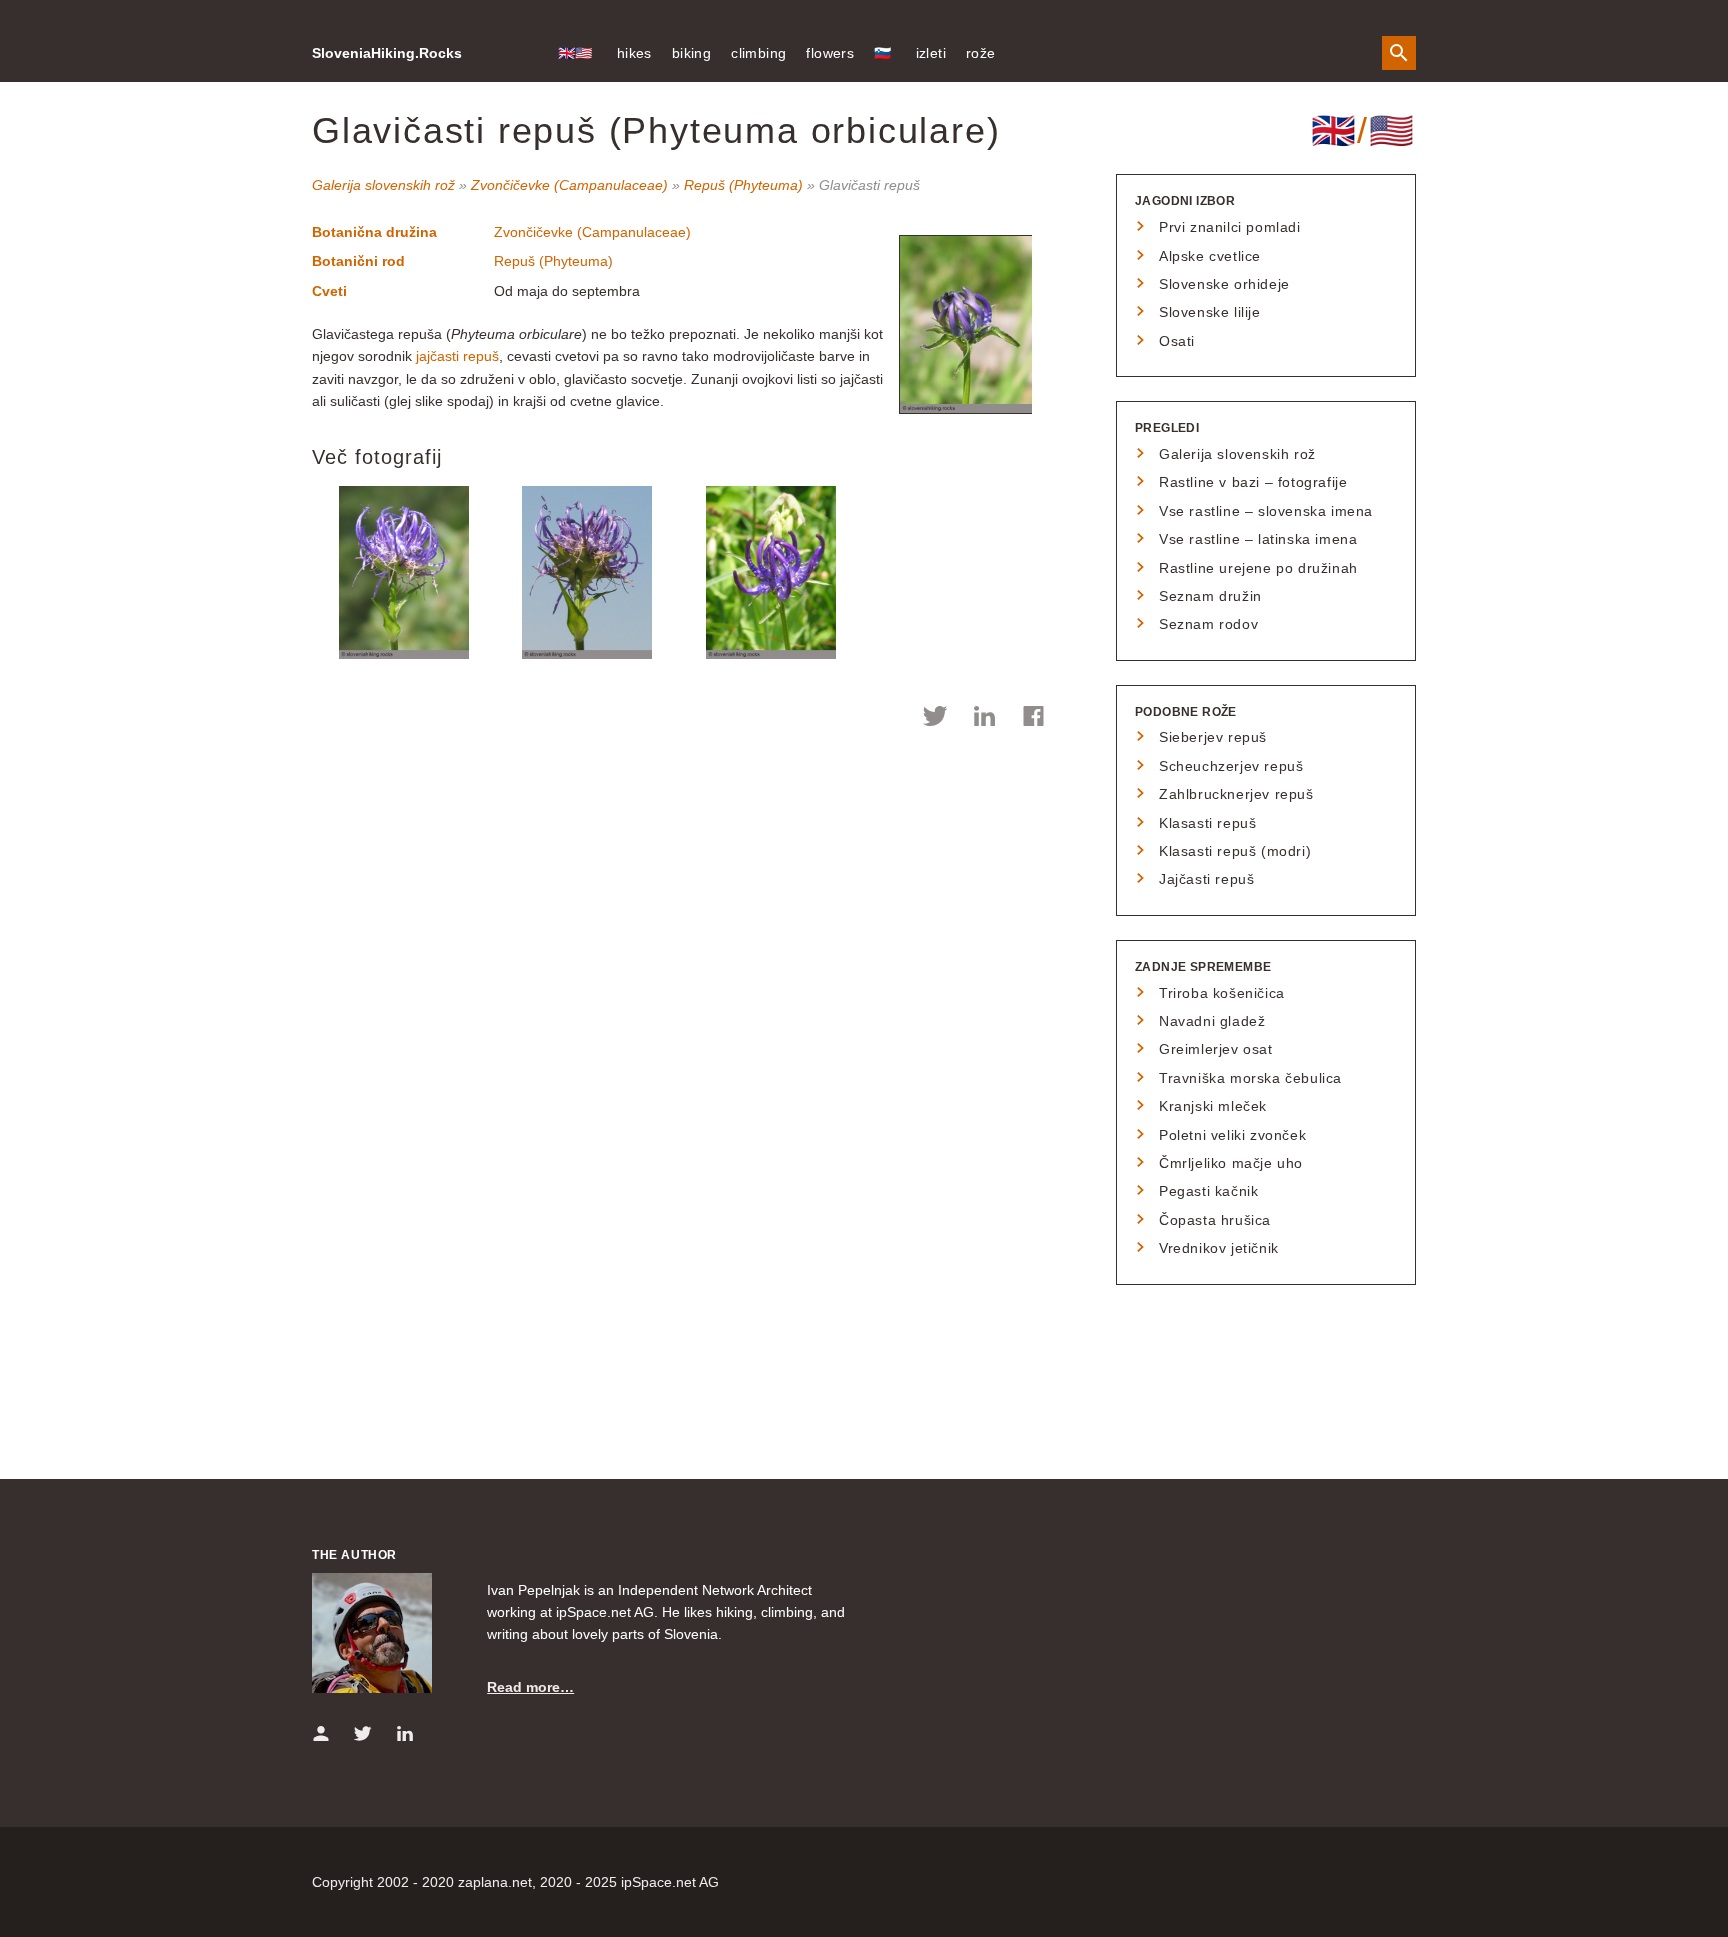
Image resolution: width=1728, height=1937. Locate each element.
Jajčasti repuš (1206, 879)
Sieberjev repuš (1213, 737)
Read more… (530, 1687)
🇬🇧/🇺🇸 (1363, 130)
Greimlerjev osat (1216, 1049)
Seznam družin (1210, 596)
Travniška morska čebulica (1250, 1078)
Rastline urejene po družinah (1258, 568)
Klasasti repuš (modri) (1235, 851)
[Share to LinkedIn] (984, 719)
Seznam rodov (1208, 624)
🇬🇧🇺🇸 (575, 53)
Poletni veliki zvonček (1232, 1135)
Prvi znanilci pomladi (1230, 227)
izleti (931, 53)
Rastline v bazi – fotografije (1253, 482)
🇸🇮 (882, 53)
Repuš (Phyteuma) (743, 185)
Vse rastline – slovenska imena (1266, 511)
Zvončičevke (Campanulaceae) (569, 185)
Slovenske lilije (1210, 312)
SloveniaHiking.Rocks (387, 53)
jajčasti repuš (457, 356)
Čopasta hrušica (1215, 1220)
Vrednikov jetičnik (1219, 1248)
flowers (830, 53)
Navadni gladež (1212, 1021)
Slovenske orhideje (1224, 284)
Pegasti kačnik (1208, 1191)
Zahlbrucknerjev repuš (1236, 794)
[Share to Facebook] (1033, 719)
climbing (758, 53)
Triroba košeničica (1222, 993)
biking (691, 53)
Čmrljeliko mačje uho (1231, 1163)
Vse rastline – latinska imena (1258, 539)
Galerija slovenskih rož (383, 185)
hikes (634, 53)
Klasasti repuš (1207, 823)
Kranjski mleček (1213, 1106)
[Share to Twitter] (935, 719)
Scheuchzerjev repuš (1231, 766)
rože (981, 53)
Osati (1177, 341)
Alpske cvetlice (1210, 256)
